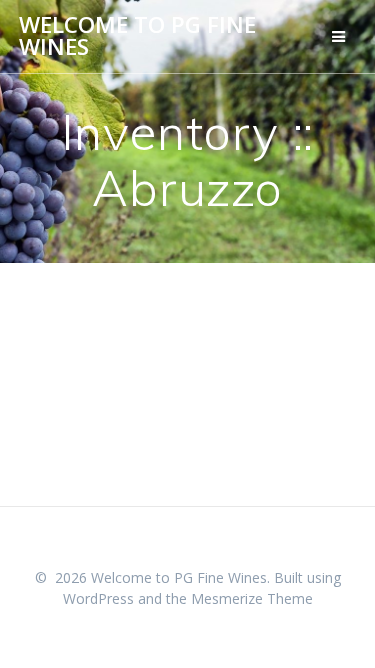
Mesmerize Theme (252, 598)
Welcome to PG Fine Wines (137, 36)
